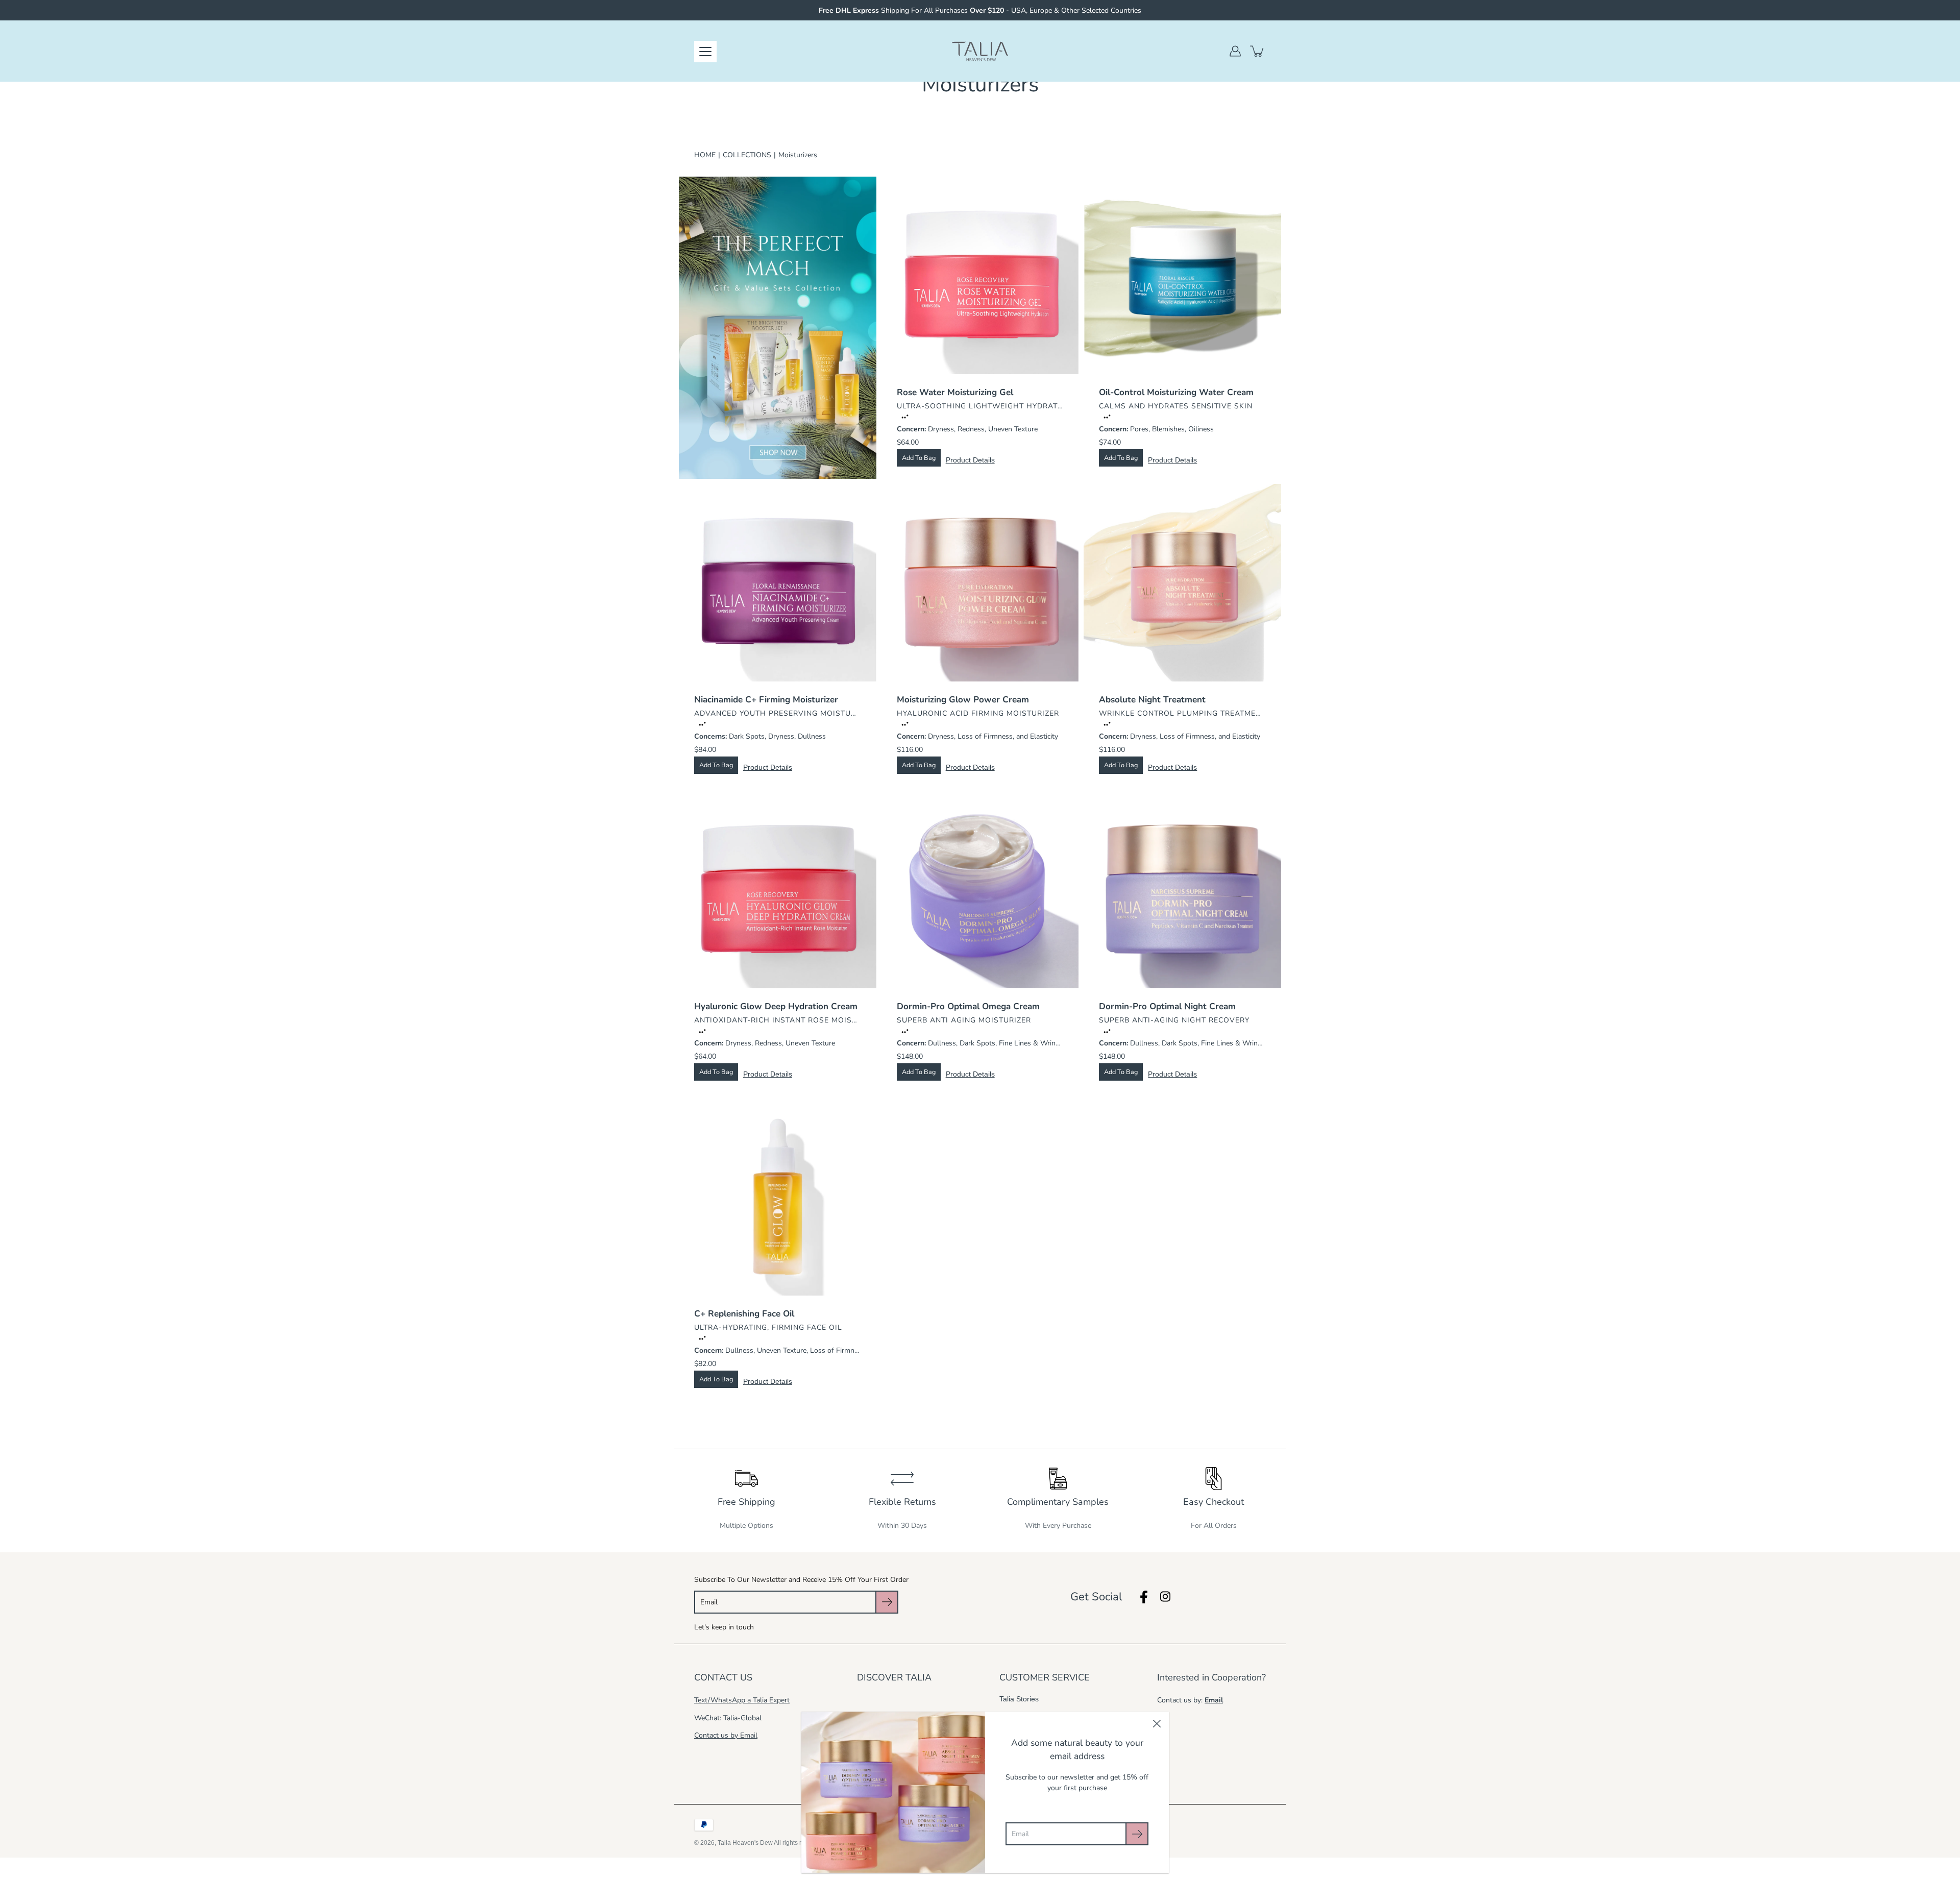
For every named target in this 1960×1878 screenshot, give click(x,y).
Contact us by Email (726, 1735)
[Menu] (705, 52)
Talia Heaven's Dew (745, 1843)
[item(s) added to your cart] (1258, 51)
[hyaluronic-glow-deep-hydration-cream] (778, 890)
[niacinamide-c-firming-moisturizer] (778, 583)
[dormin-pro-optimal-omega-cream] (980, 890)
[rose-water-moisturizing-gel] (980, 275)
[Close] (1157, 1724)
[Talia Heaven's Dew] (980, 51)
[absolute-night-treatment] (1182, 583)
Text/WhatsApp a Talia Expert (742, 1700)
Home (705, 155)
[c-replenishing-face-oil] (778, 1197)
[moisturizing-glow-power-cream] (980, 583)
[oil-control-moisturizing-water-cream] (1182, 275)
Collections (747, 155)
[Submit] (1137, 1834)
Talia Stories (1019, 1699)
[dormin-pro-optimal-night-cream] (1182, 890)
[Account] (1235, 51)
